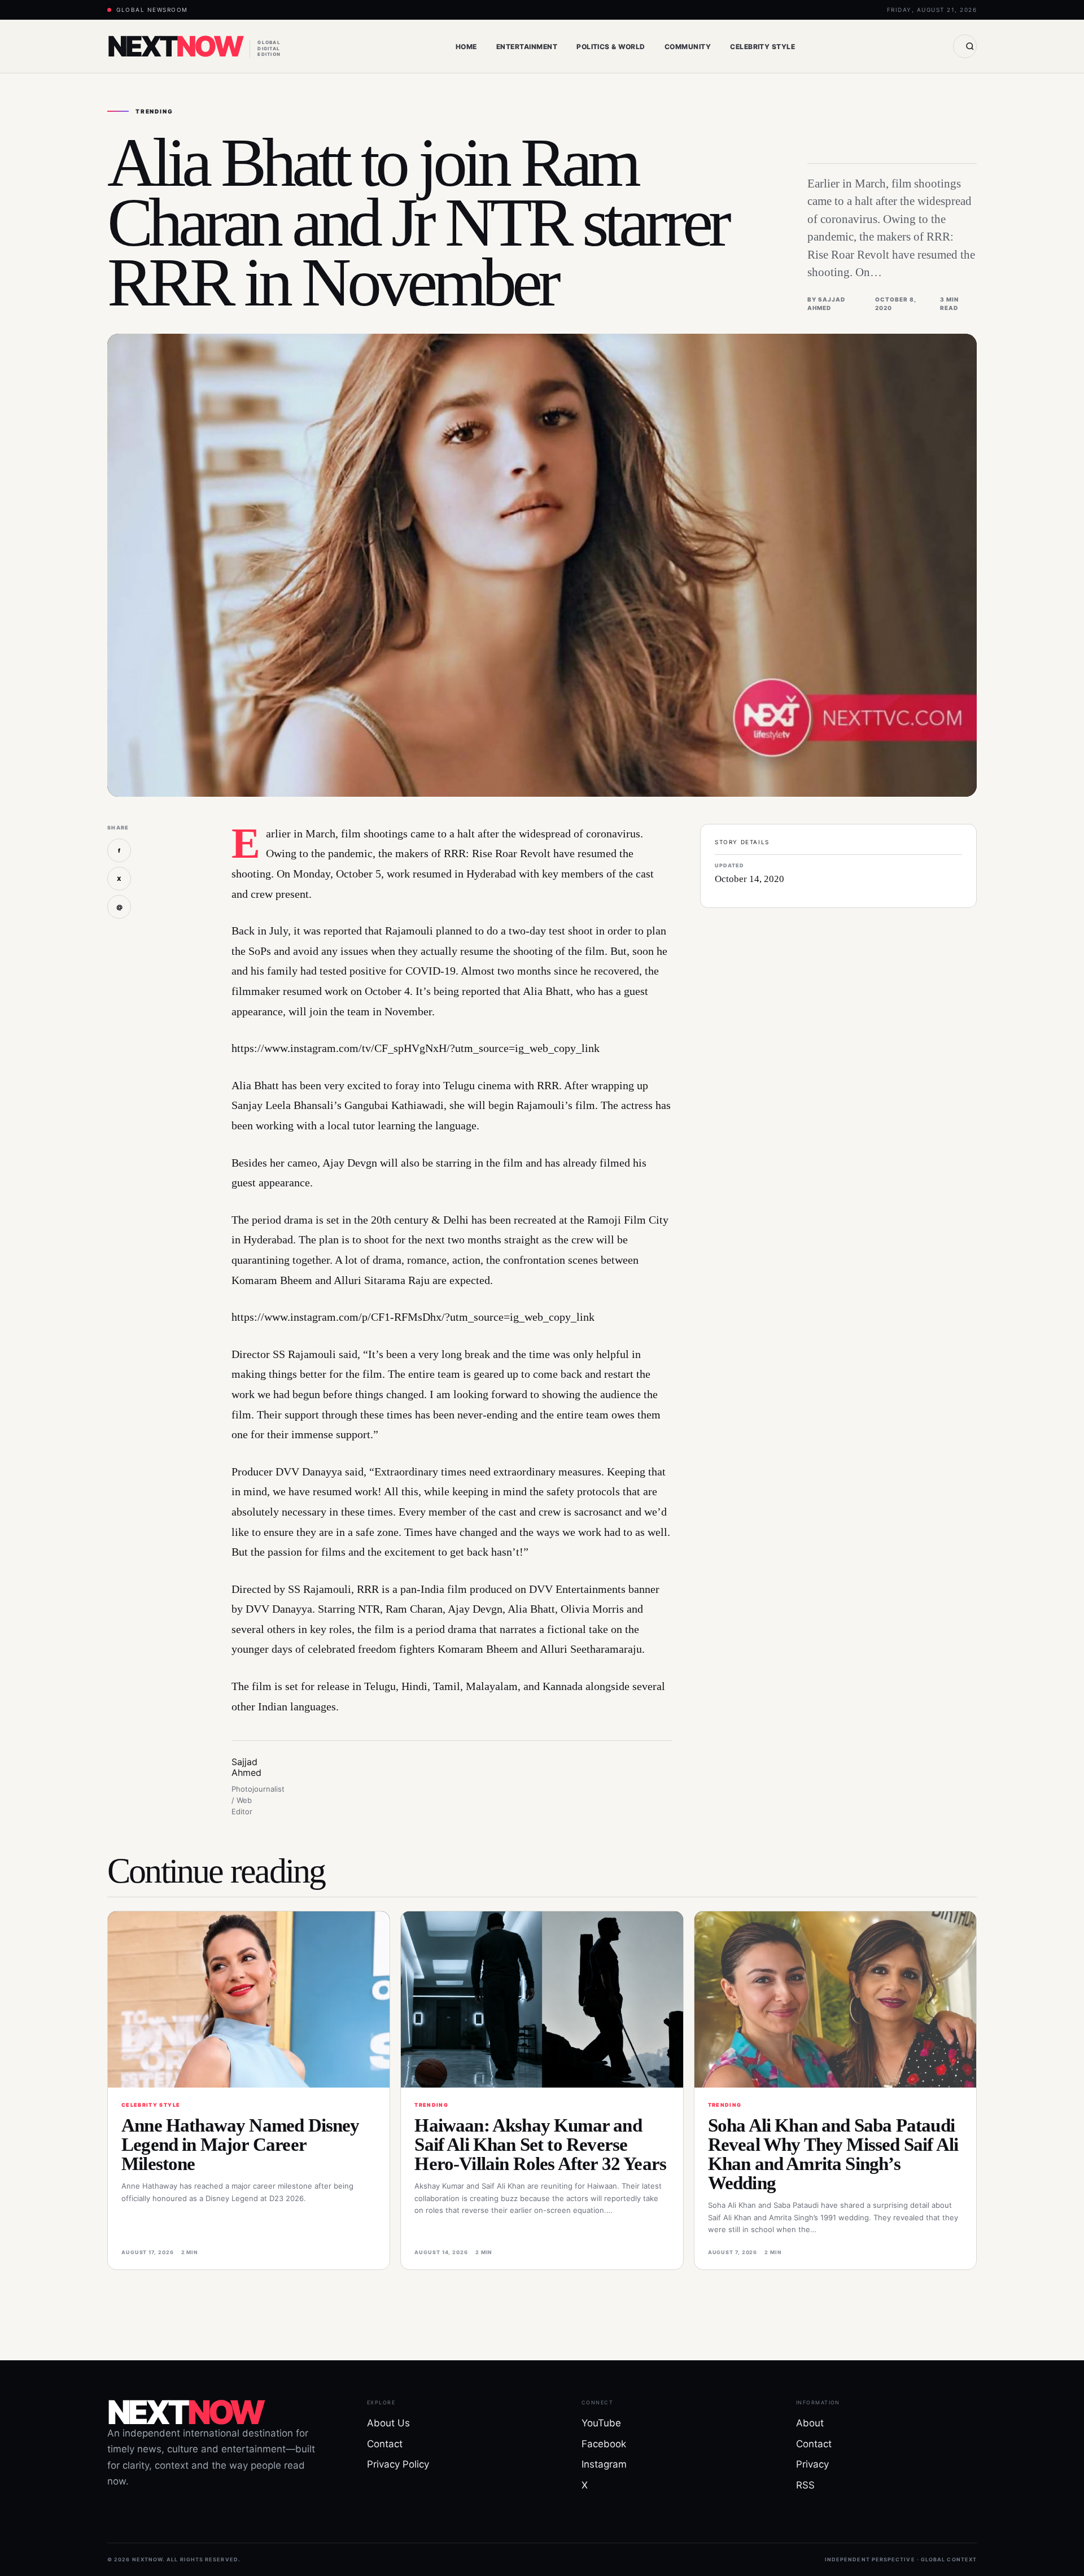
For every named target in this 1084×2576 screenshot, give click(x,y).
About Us (388, 2423)
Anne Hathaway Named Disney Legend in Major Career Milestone (241, 2145)
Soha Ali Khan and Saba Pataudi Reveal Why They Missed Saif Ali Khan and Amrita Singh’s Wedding (833, 2154)
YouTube (601, 2423)
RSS (805, 2485)
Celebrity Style (762, 47)
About (810, 2423)
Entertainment (527, 47)
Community (688, 47)
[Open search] (965, 46)
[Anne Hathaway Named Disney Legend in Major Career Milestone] (249, 1999)
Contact (385, 2444)
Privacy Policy (398, 2464)
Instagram (604, 2464)
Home (466, 47)
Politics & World (611, 47)
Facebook (604, 2444)
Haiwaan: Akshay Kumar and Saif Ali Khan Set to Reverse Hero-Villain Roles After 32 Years (540, 2145)
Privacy (812, 2464)
